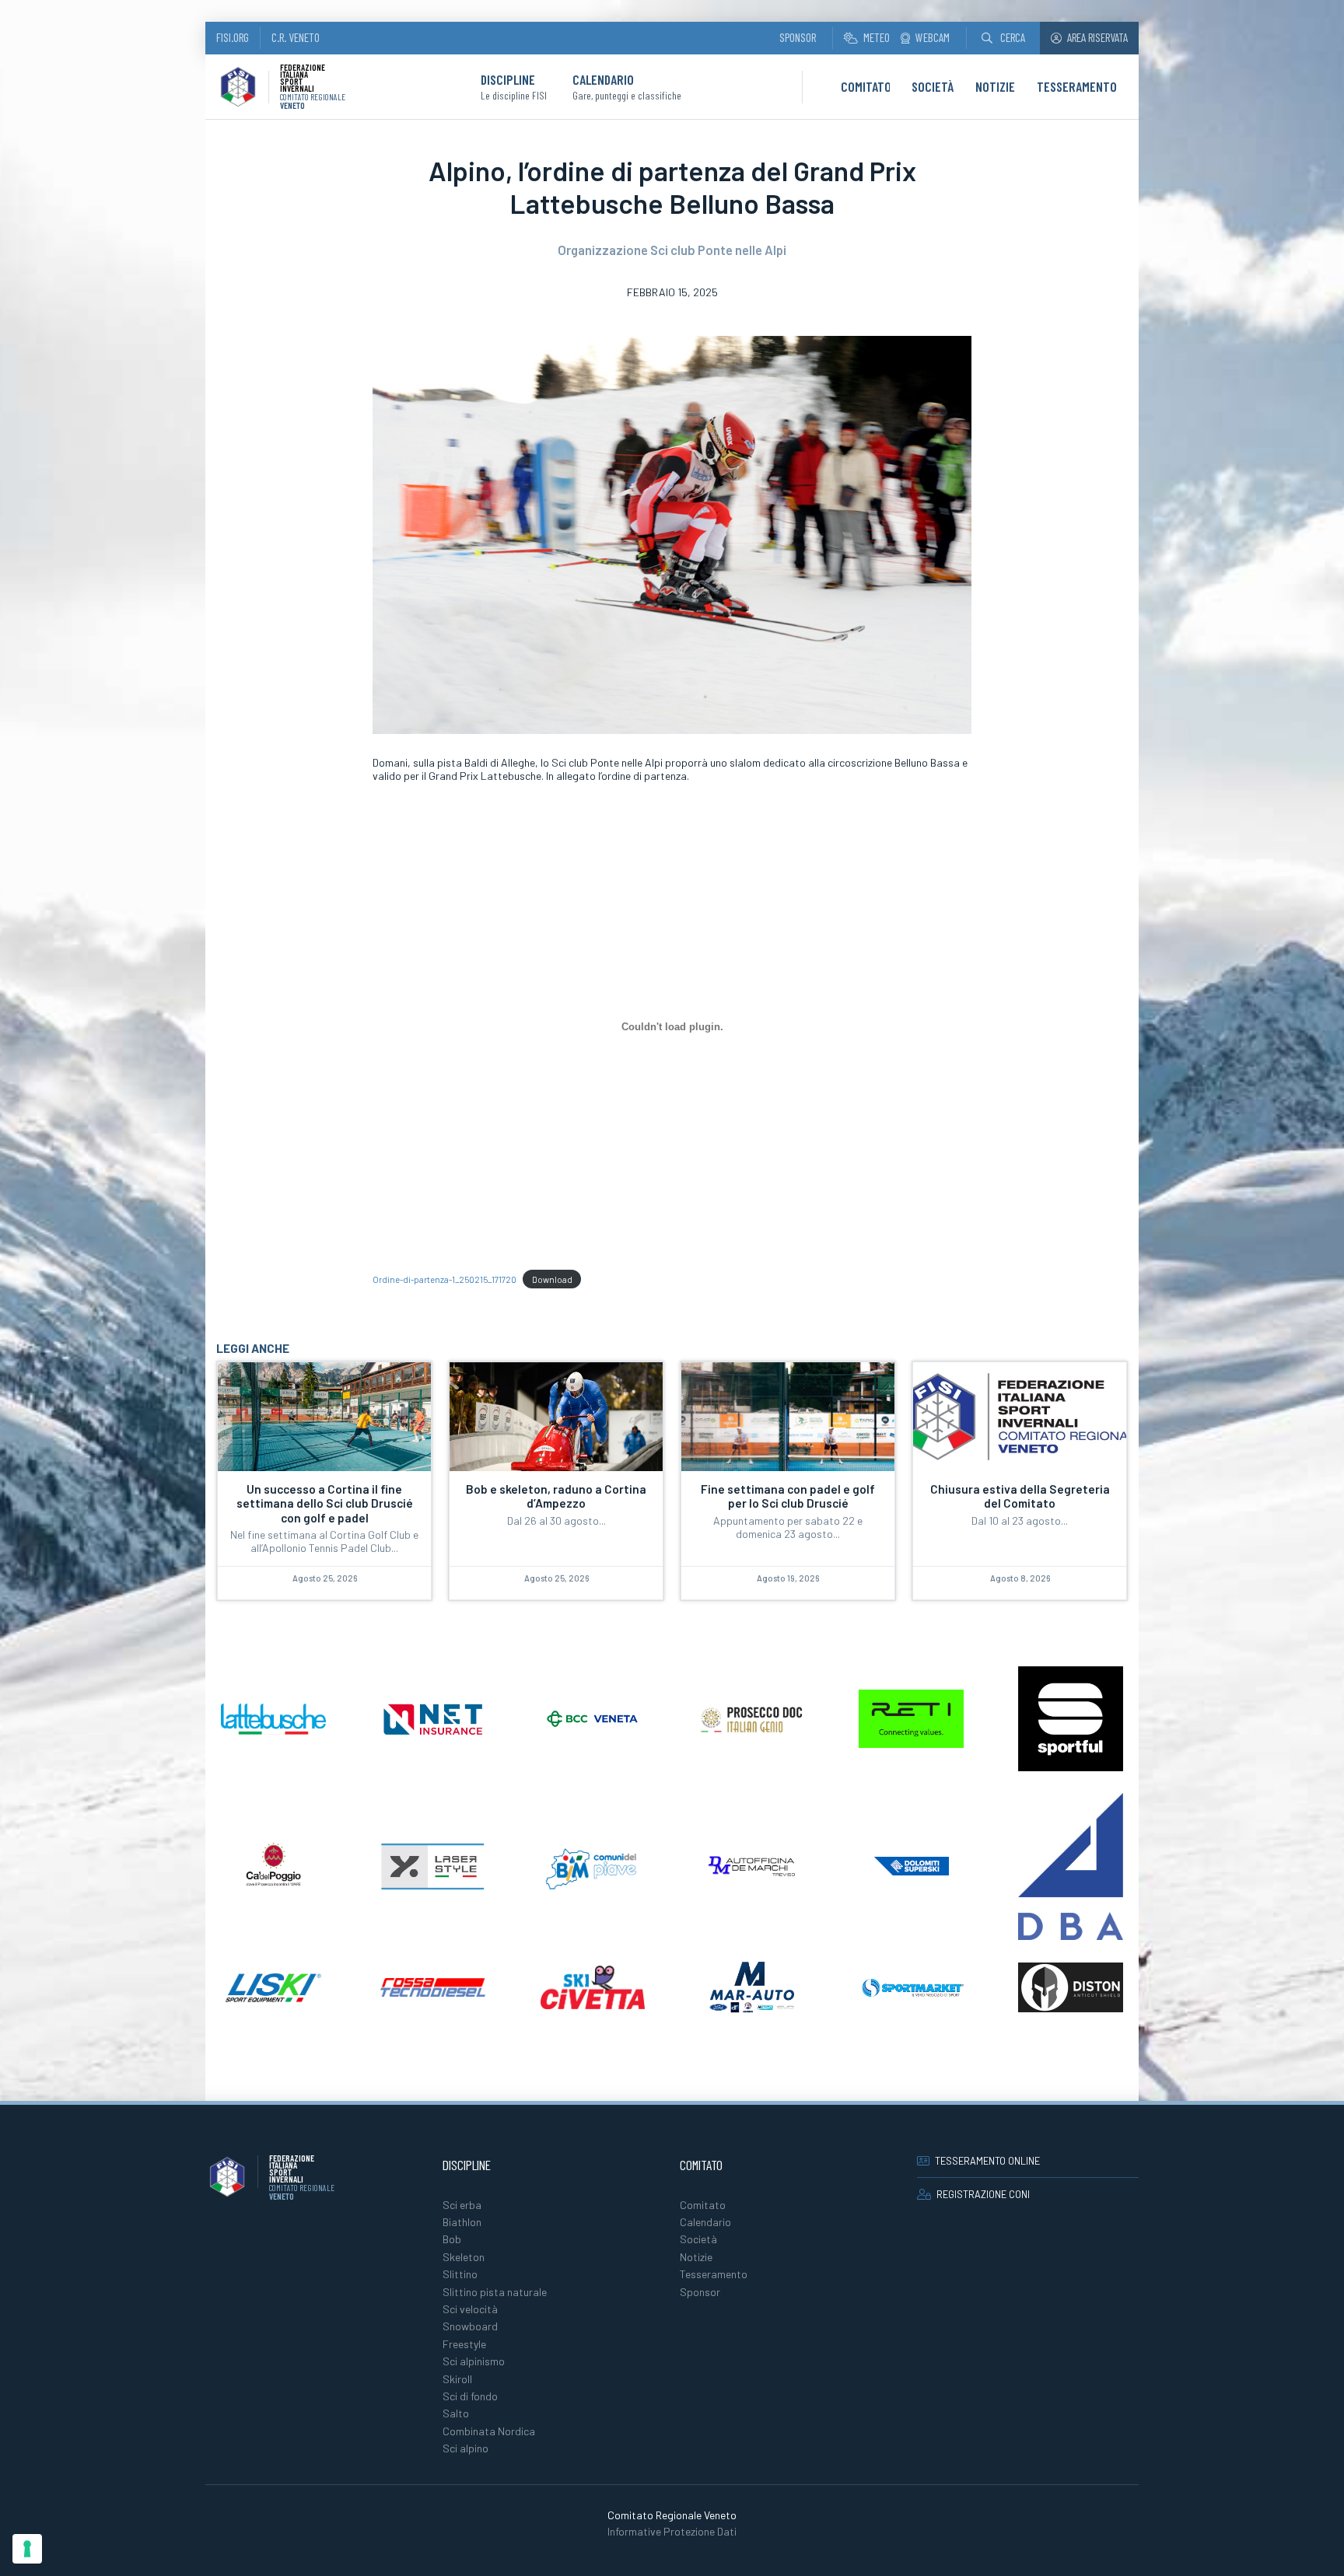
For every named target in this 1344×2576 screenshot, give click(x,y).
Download (552, 1279)
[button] (1003, 38)
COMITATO (866, 86)
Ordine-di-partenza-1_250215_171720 (444, 1279)
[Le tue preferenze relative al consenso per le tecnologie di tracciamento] (27, 2549)
